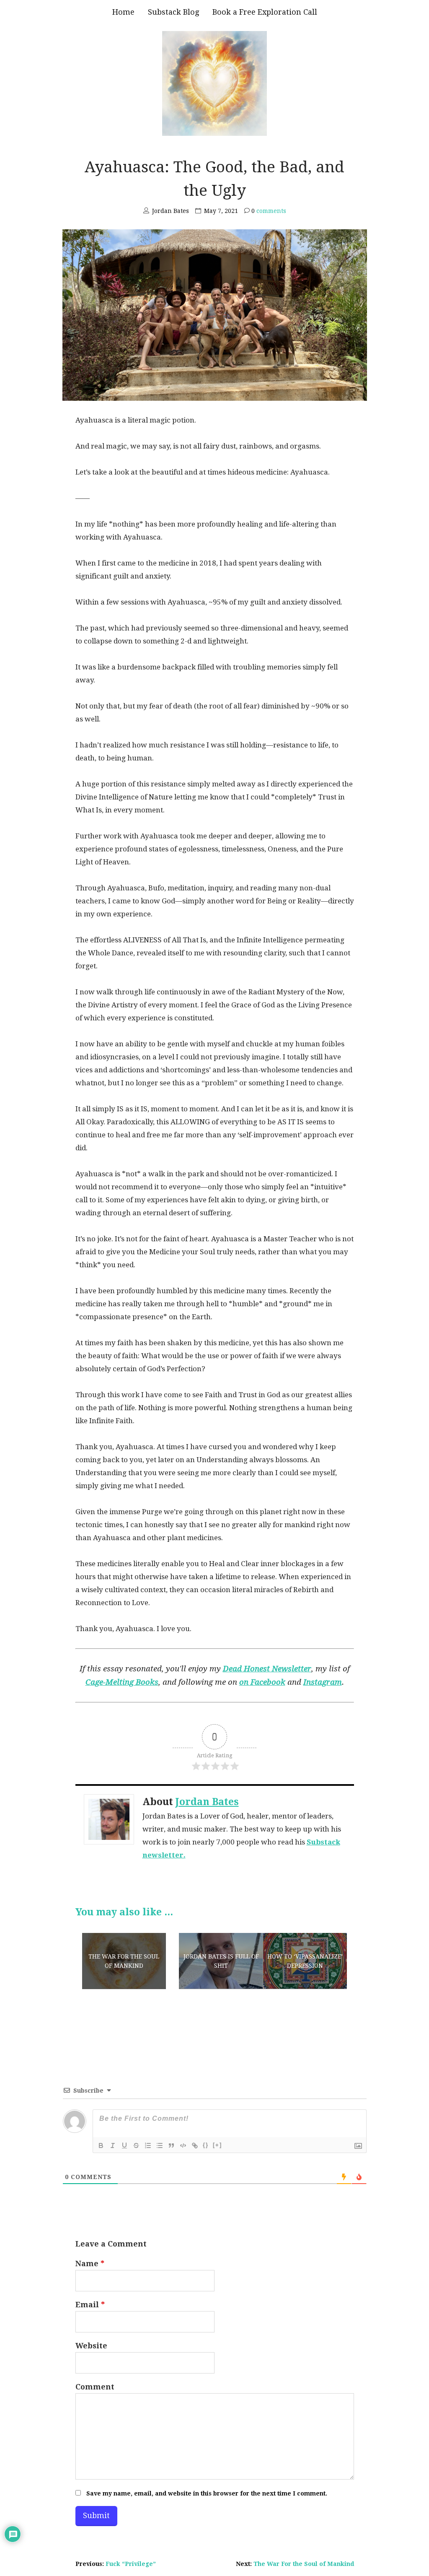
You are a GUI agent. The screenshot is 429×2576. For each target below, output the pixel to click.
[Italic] (113, 2145)
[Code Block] (183, 2145)
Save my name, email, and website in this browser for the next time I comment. (207, 2493)
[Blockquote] (171, 2145)
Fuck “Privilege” (131, 2564)
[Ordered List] (148, 2145)
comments (269, 211)
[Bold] (101, 2145)
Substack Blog (173, 12)
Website (91, 2346)
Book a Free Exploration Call (265, 12)
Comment (95, 2387)
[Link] (195, 2145)
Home (123, 12)
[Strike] (136, 2145)
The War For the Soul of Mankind (304, 2564)
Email (90, 2305)
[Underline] (124, 2145)
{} (206, 2145)
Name (90, 2263)
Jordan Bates (207, 1802)
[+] (217, 2145)
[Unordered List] (160, 2145)
